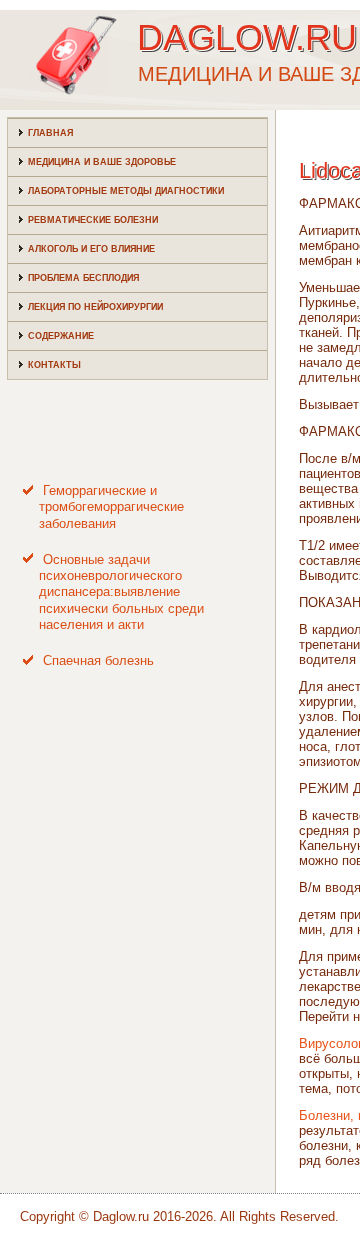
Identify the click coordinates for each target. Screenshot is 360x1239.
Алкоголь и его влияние (91, 249)
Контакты (54, 365)
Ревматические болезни (93, 220)
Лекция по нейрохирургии (95, 307)
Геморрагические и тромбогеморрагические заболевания (111, 507)
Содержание (61, 336)
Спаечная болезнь (98, 660)
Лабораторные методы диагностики (126, 191)
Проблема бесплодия (83, 278)
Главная (50, 133)
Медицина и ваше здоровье (102, 162)
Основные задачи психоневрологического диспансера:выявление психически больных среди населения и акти (121, 592)
